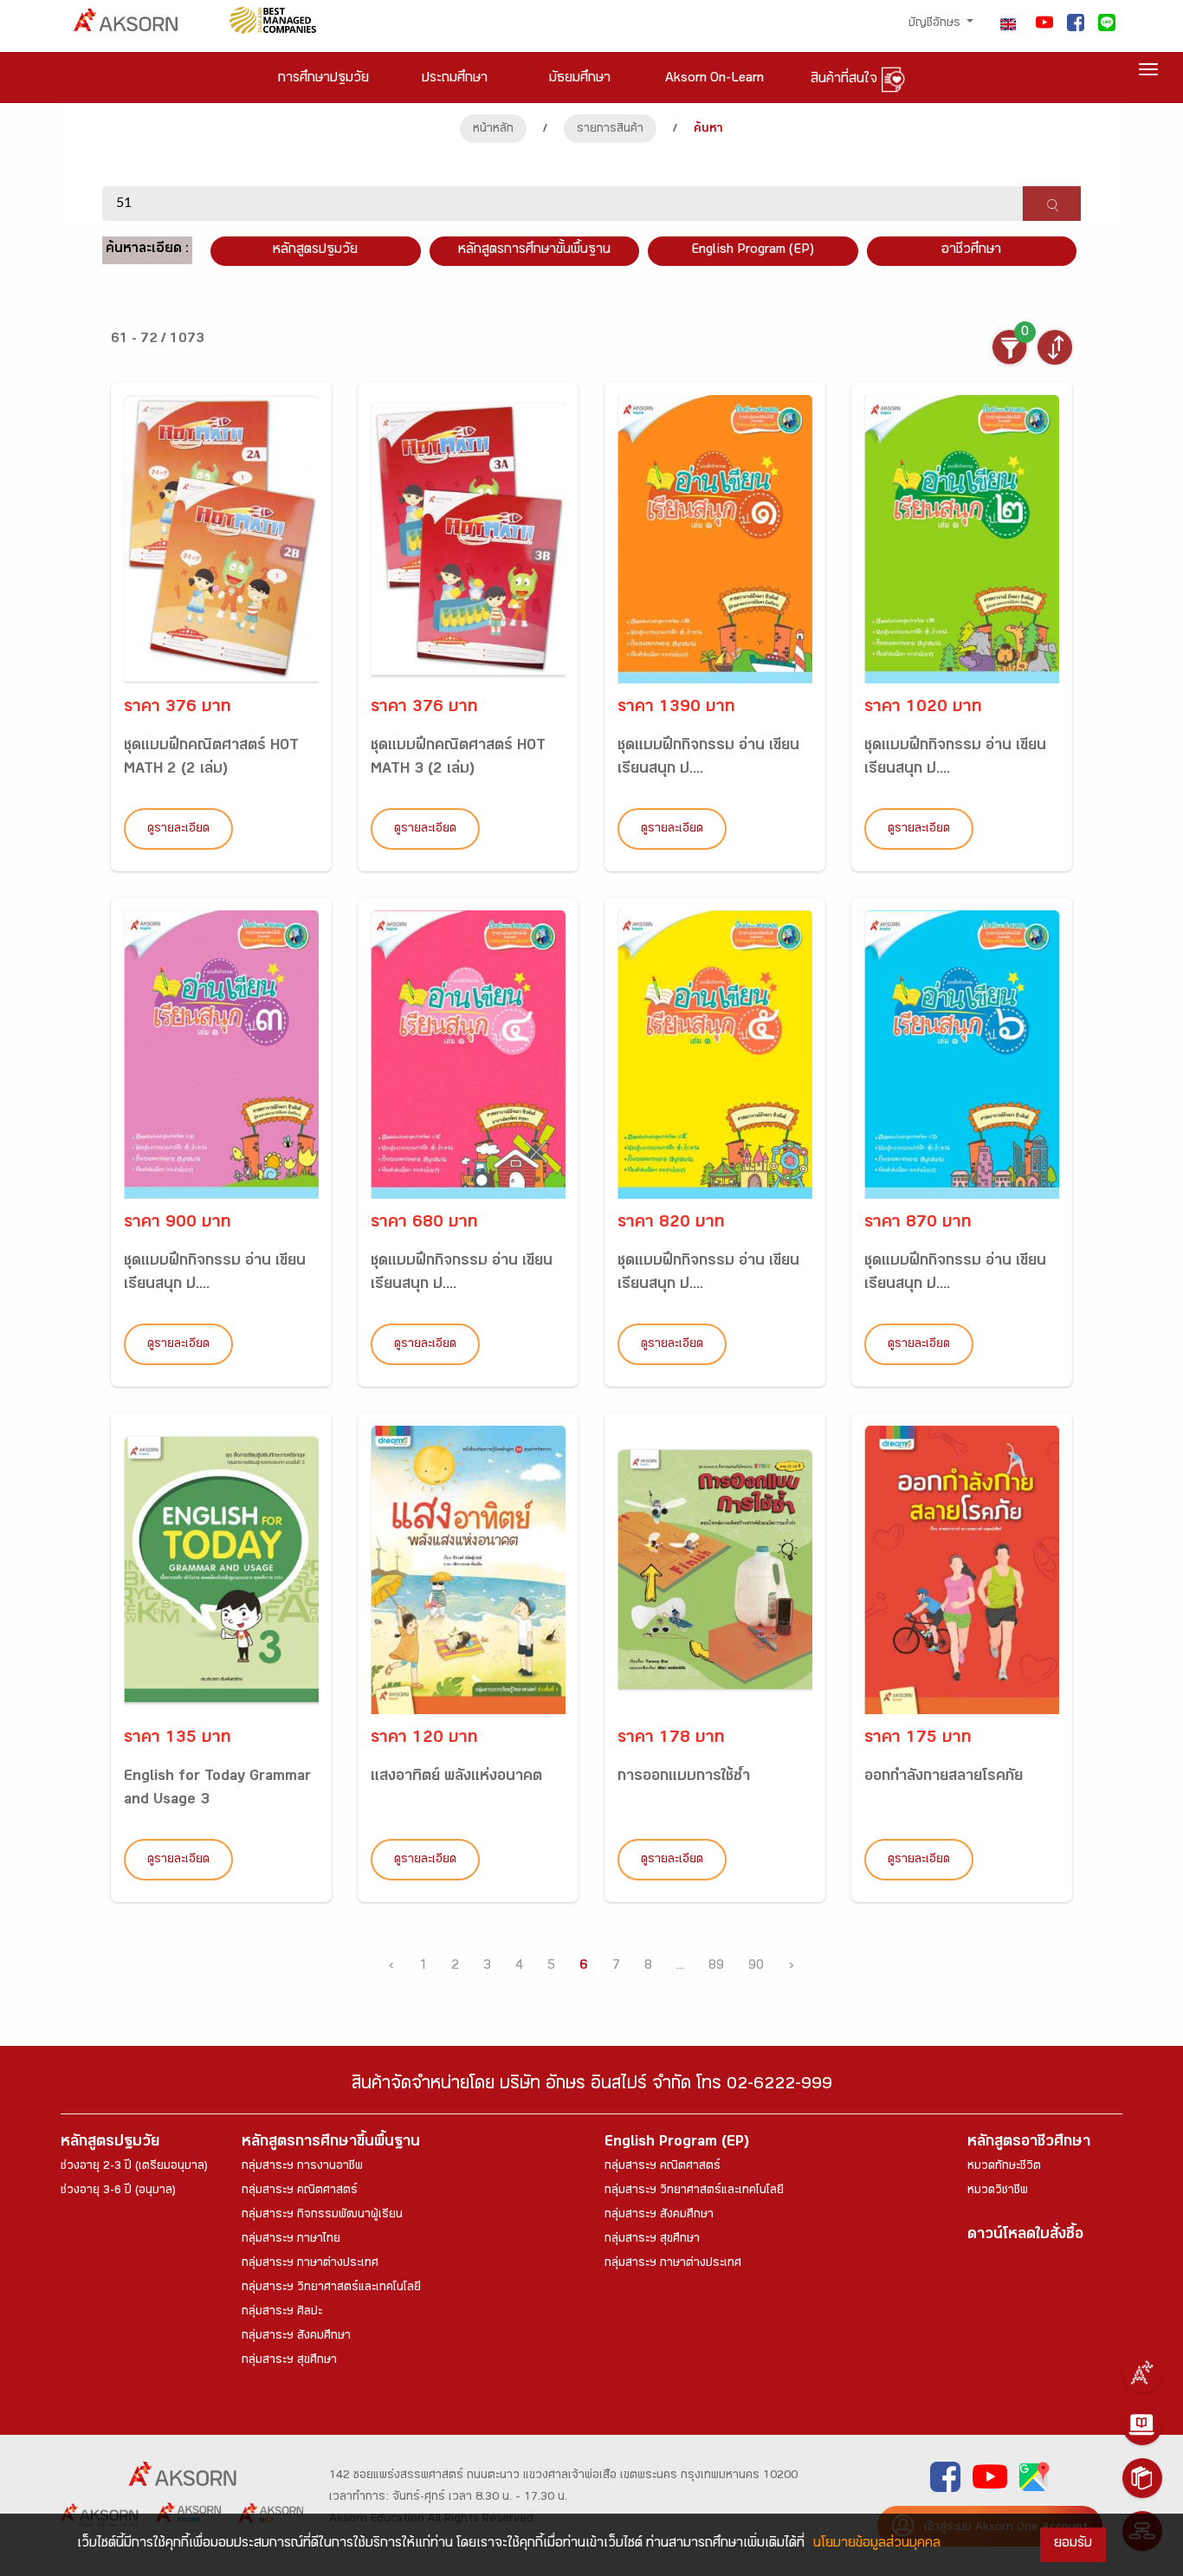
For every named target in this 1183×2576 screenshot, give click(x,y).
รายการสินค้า (610, 130)
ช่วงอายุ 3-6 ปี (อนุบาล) (118, 2191)
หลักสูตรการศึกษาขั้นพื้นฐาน (534, 251)
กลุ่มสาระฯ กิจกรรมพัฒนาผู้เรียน (322, 2216)
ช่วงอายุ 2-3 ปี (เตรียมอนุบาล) (134, 2167)
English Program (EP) (753, 251)
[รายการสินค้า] (1142, 2478)
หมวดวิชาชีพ (998, 2191)
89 (716, 1967)
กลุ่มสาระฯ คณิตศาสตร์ (300, 2191)
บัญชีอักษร (936, 24)
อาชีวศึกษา (971, 251)
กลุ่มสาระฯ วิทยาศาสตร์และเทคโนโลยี (331, 2288)
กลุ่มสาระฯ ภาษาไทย (291, 2240)
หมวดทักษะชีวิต (1004, 2167)
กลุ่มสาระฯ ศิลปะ (282, 2313)
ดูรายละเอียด (178, 830)
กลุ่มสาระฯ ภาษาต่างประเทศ (310, 2264)
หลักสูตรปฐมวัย (110, 2143)
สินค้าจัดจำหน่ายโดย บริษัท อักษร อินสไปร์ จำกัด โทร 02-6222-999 (592, 2086)
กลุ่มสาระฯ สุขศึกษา (289, 2361)
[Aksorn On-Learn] (1142, 2425)
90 (756, 1967)
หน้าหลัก (493, 130)
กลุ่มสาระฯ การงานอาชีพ (302, 2167)
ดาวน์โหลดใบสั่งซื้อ (1025, 2236)
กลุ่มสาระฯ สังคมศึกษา (296, 2337)
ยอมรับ (1073, 2544)
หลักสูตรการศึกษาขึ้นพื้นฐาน (331, 2143)
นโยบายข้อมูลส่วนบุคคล (877, 2544)
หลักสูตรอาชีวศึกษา (1029, 2143)
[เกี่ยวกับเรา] (1142, 2372)
